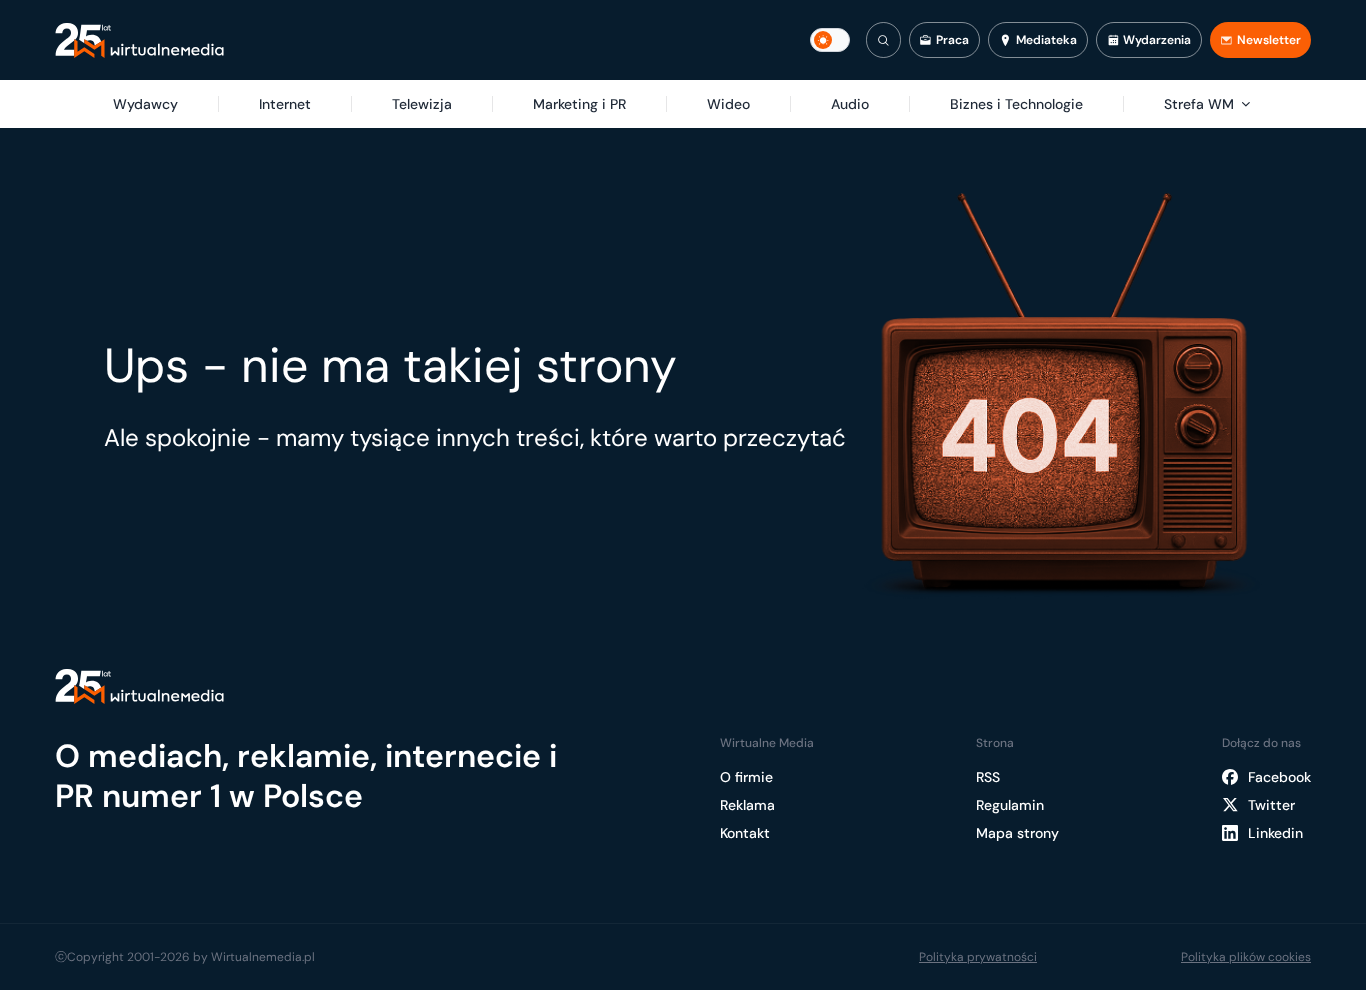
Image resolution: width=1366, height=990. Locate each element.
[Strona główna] (139, 40)
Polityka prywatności (978, 957)
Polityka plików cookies (1246, 957)
